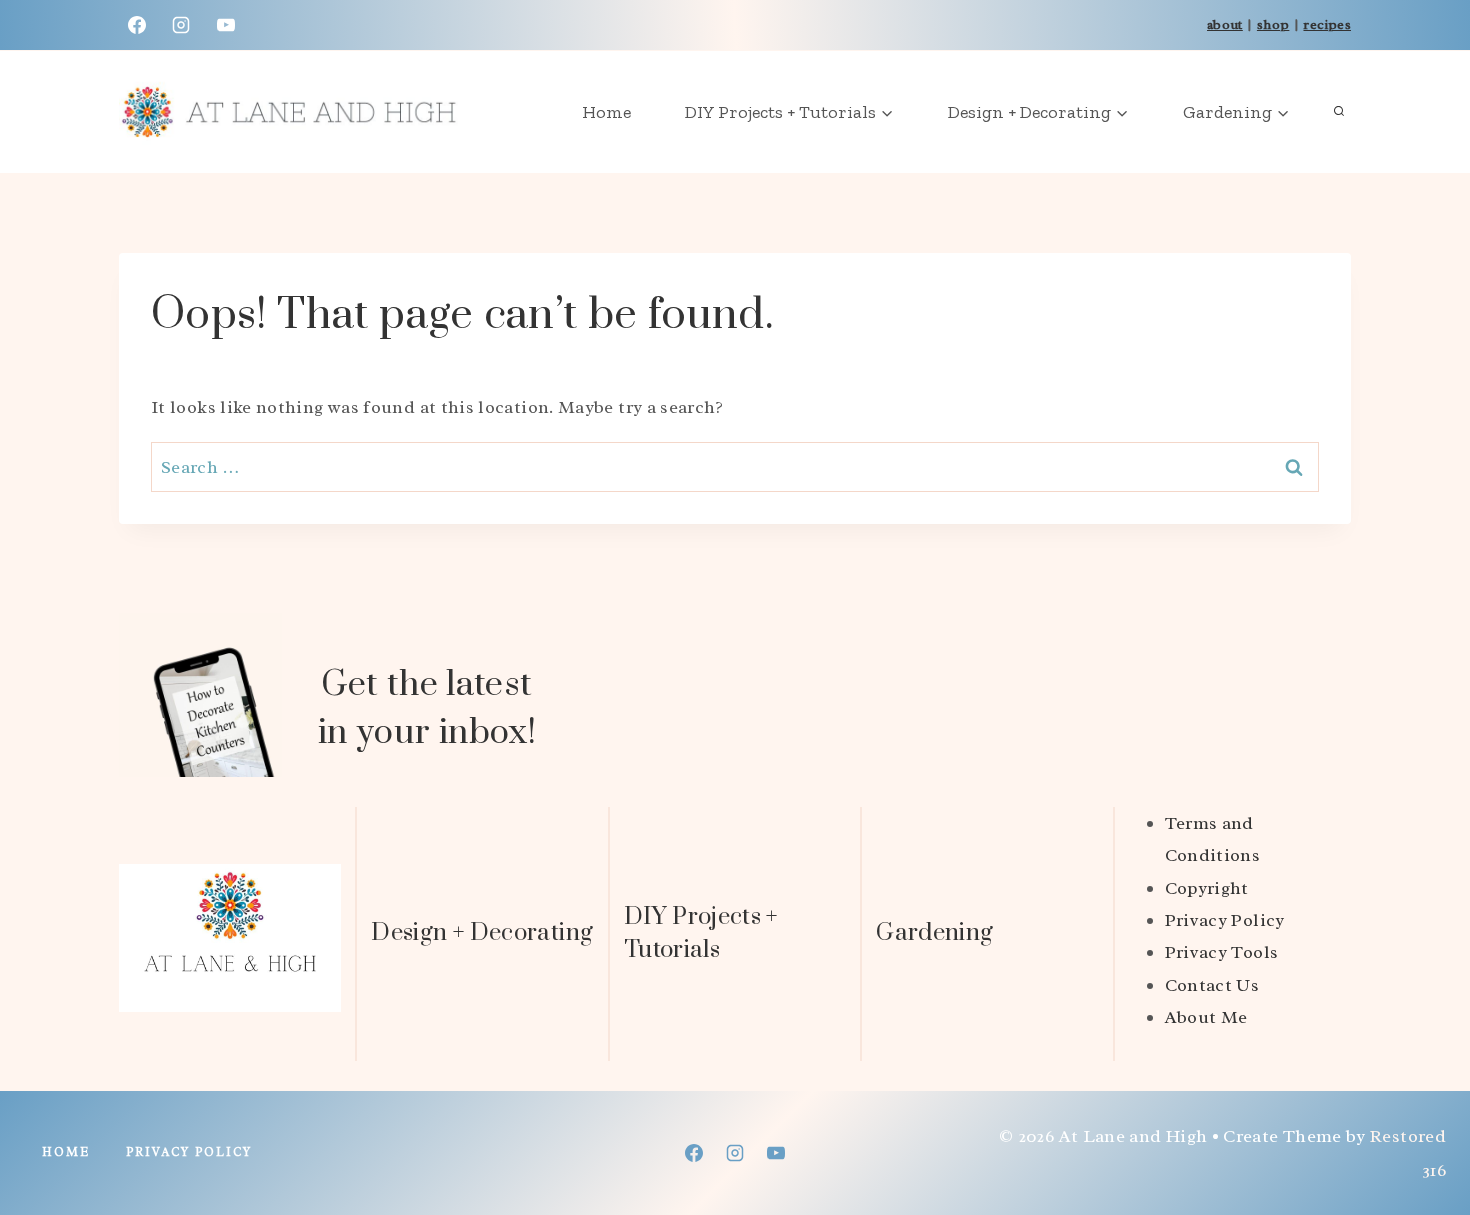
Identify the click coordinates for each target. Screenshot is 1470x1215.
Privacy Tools (1222, 952)
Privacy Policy (1225, 920)
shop (1273, 24)
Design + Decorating (482, 933)
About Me (1206, 1017)
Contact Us (1212, 985)
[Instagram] (181, 25)
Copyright (1207, 888)
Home (606, 112)
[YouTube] (226, 25)
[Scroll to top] (1422, 1137)
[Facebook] (137, 25)
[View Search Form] (1339, 112)
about (1225, 24)
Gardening (934, 933)
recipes (1327, 24)
